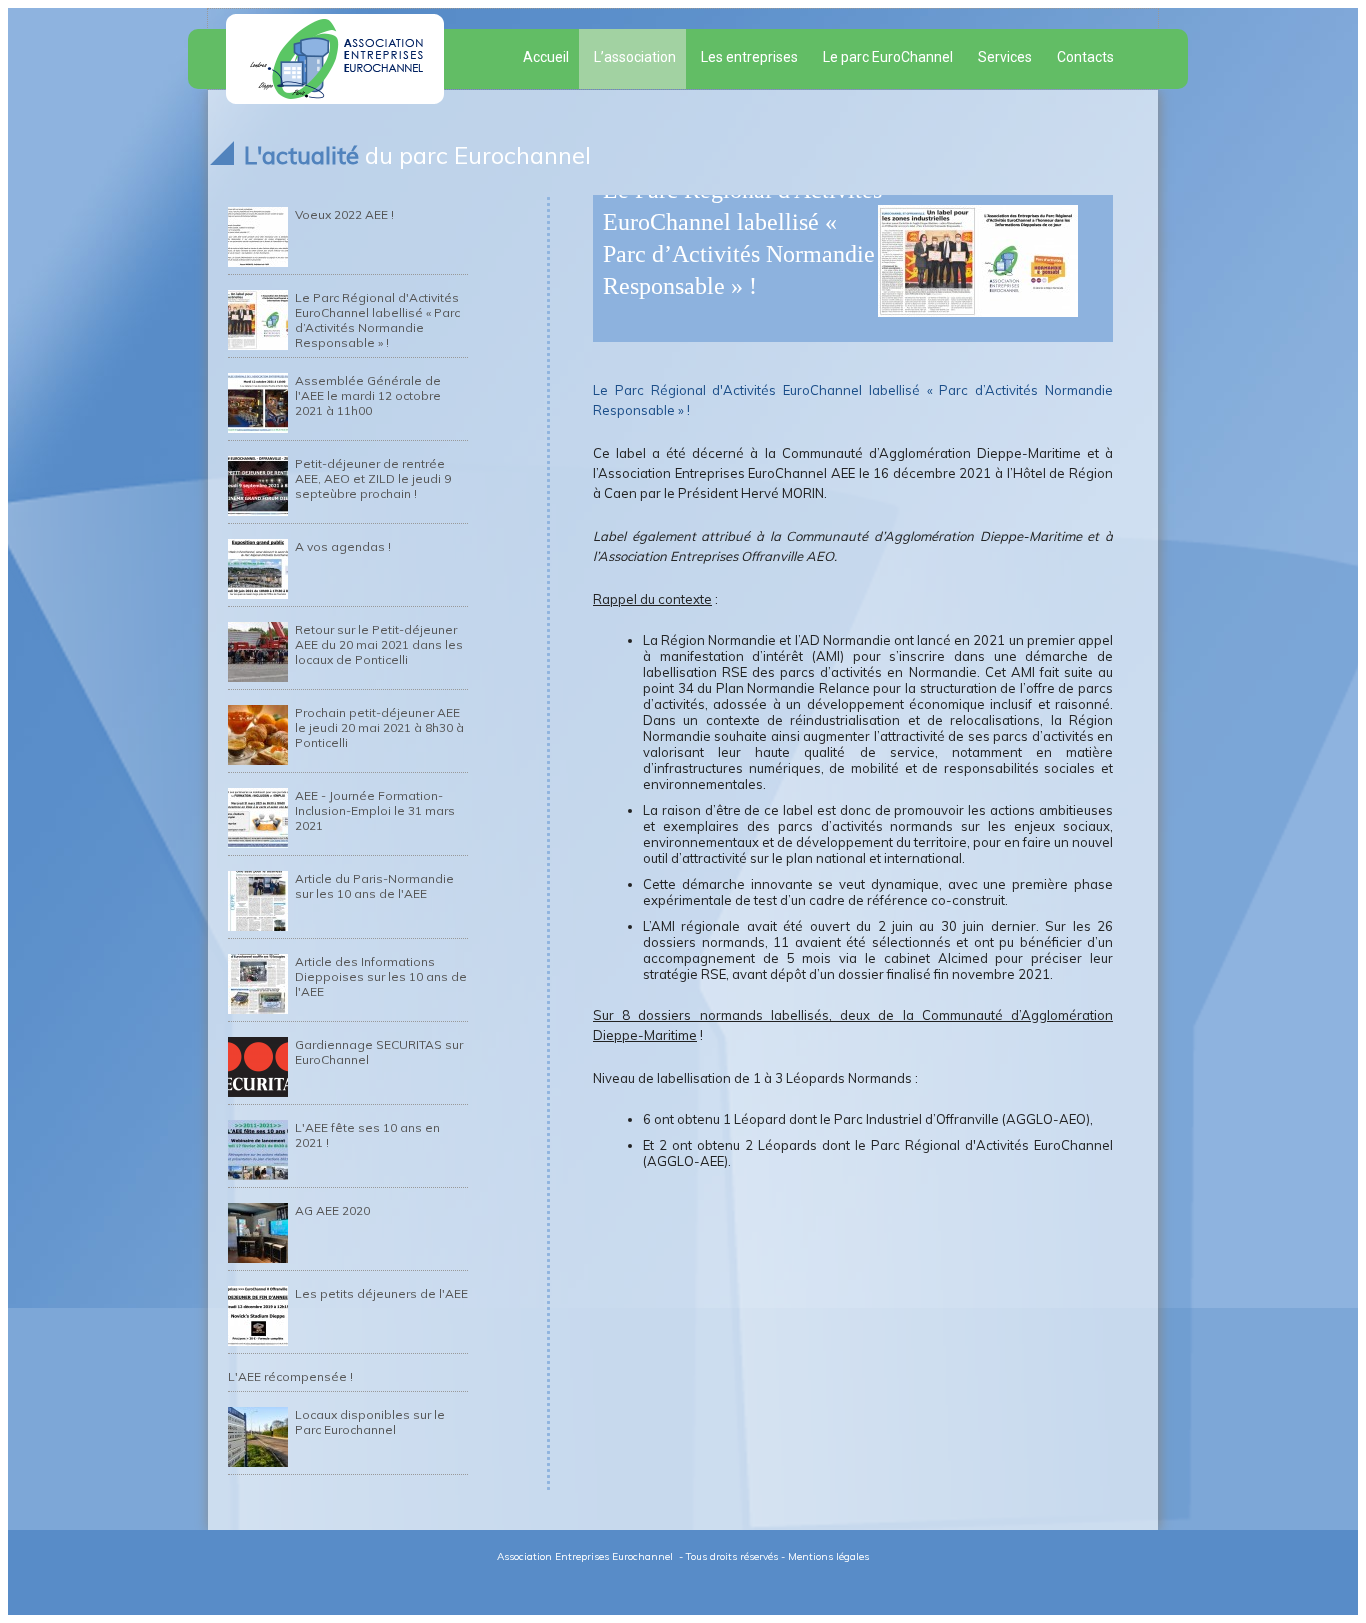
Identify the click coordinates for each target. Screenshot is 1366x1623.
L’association (635, 57)
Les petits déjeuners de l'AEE (381, 1293)
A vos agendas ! (343, 546)
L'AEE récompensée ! (290, 1376)
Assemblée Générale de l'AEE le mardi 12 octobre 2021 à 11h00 (368, 395)
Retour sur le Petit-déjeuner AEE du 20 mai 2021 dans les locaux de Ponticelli (379, 644)
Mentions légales (828, 1556)
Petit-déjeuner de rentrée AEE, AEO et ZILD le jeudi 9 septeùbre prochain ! (373, 478)
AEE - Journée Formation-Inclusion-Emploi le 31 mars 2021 (375, 810)
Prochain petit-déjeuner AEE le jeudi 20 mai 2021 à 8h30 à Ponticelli (379, 727)
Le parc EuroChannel (888, 57)
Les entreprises (749, 57)
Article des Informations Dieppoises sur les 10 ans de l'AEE (381, 976)
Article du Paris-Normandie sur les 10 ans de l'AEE (374, 886)
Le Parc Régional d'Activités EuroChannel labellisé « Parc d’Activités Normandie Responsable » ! (377, 320)
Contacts (1085, 57)
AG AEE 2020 (332, 1210)
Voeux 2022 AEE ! (344, 214)
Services (1005, 57)
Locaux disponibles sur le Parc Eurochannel (370, 1422)
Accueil (546, 57)
